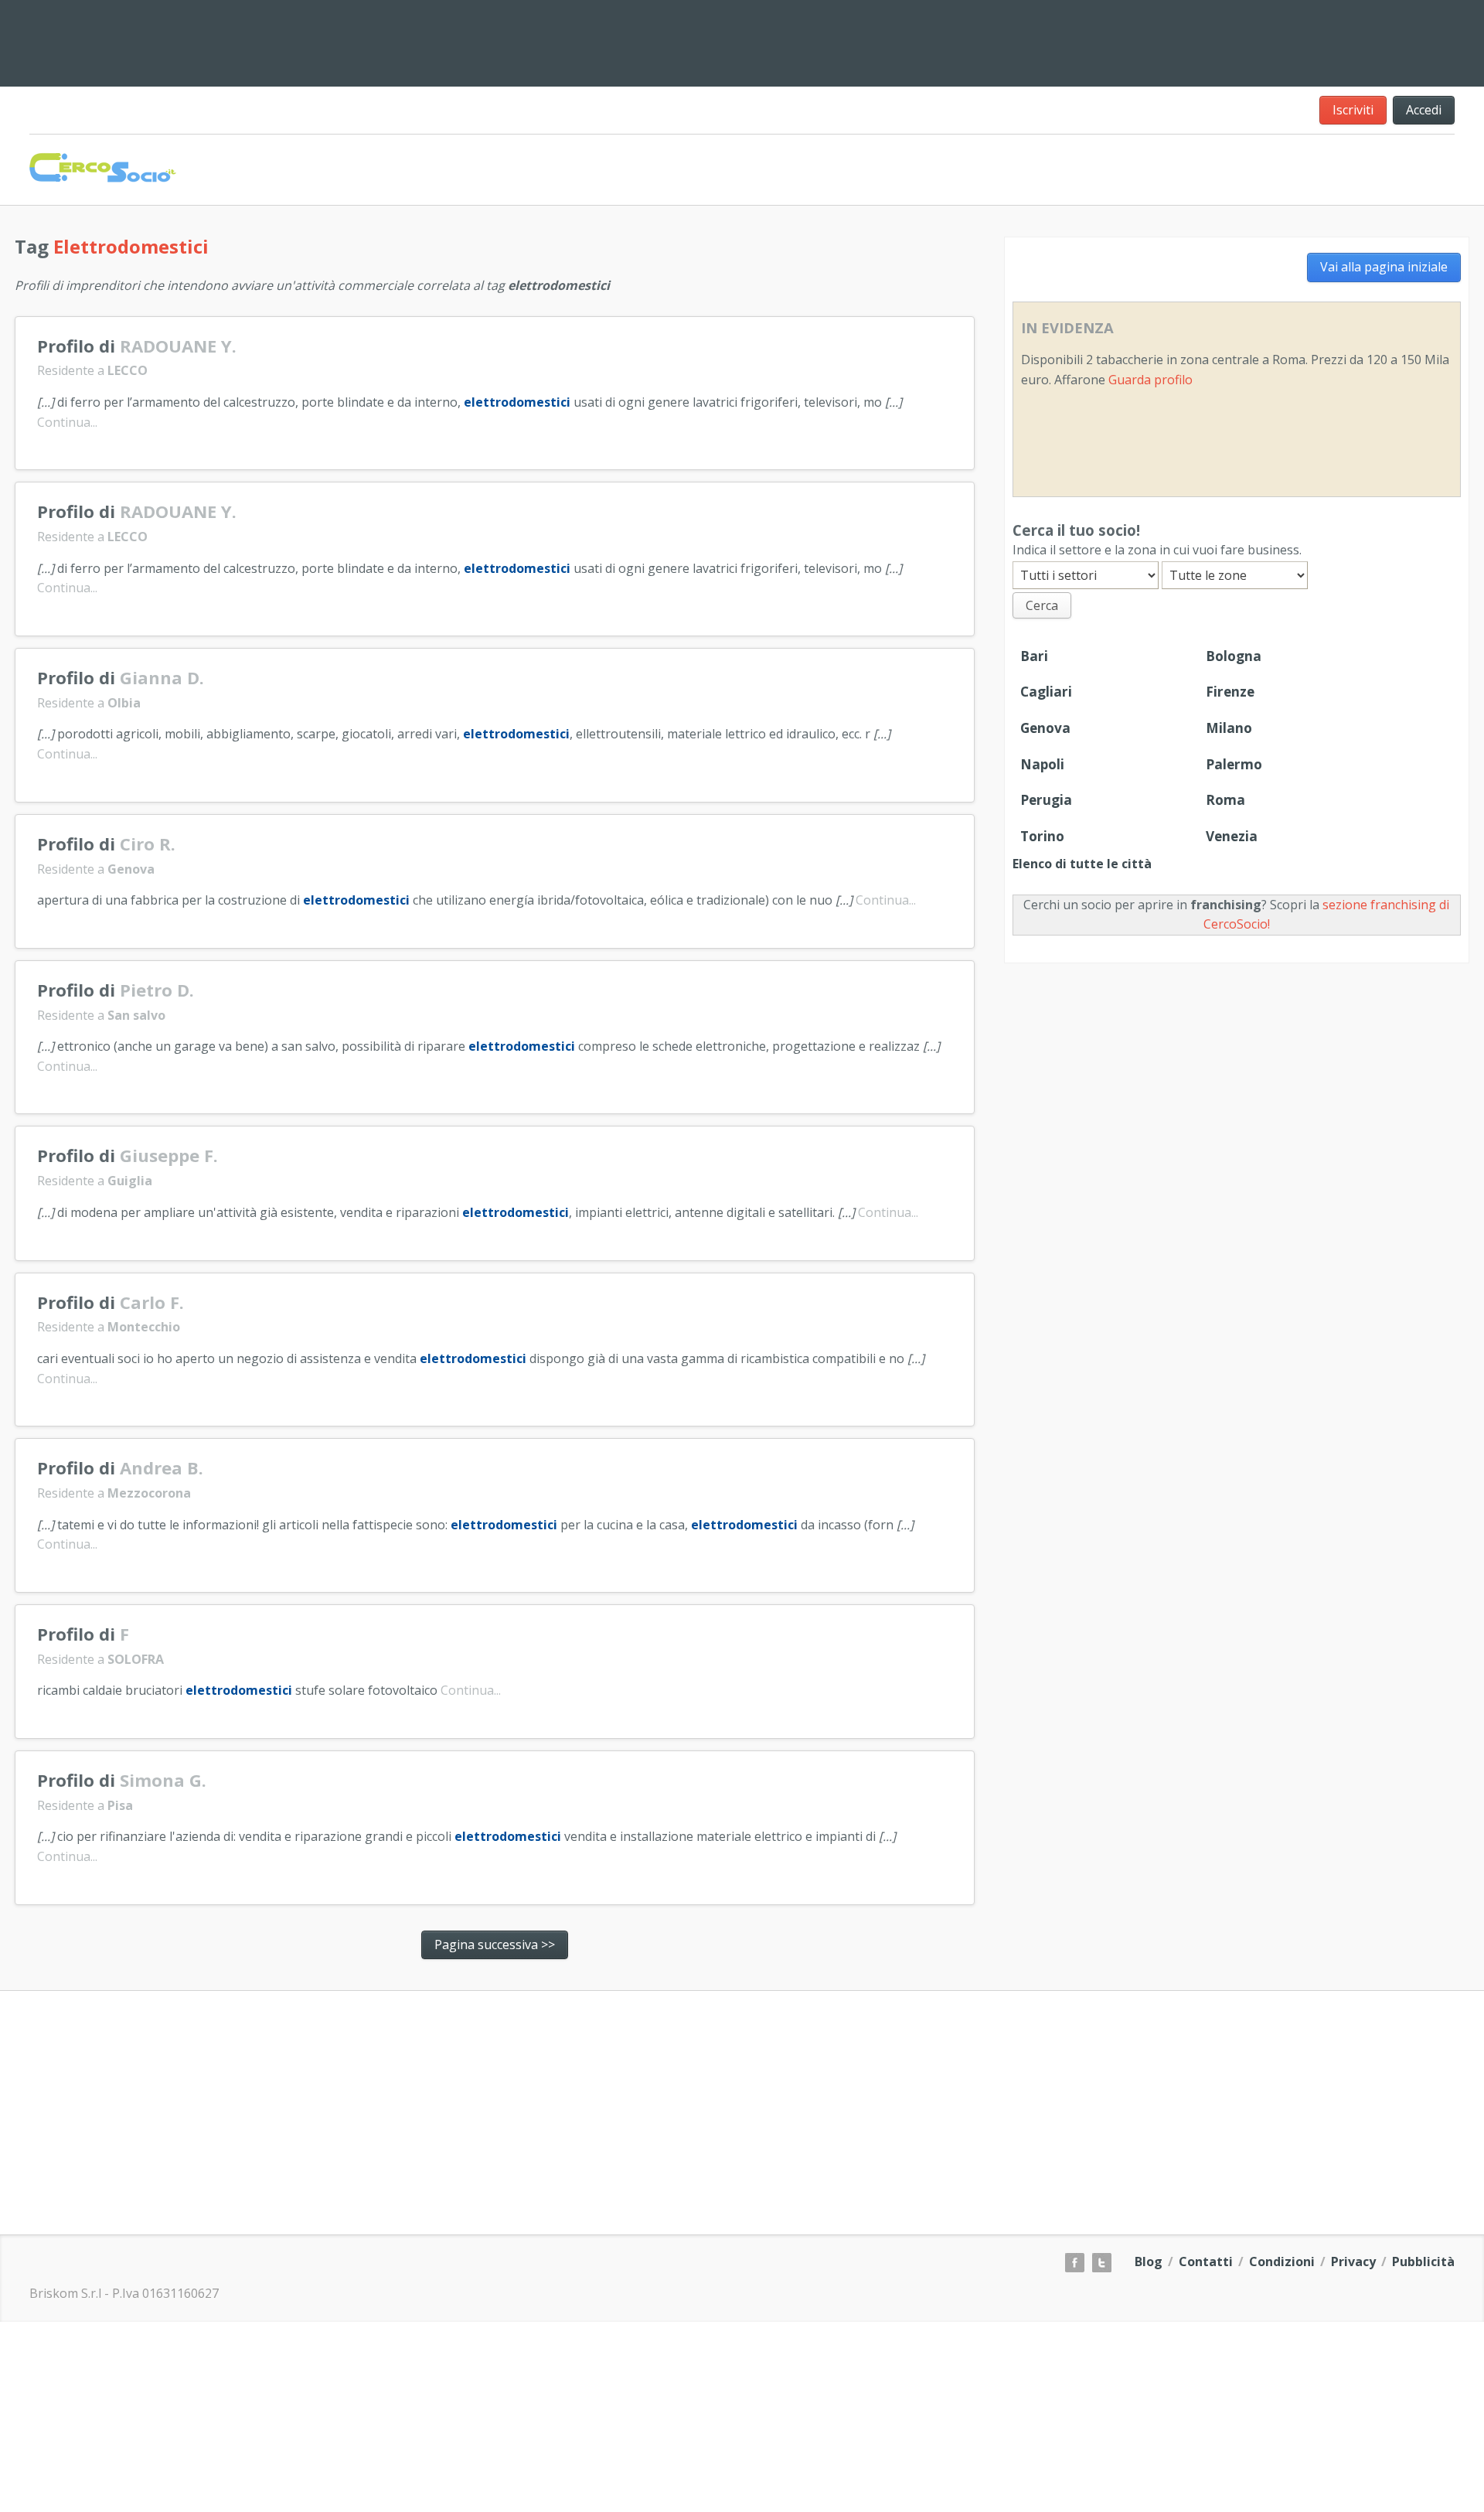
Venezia (1232, 836)
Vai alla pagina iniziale (1384, 267)
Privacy (1353, 2261)
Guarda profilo (1150, 380)
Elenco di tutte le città (1082, 864)
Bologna (1234, 656)
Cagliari (1046, 692)
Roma (1225, 800)
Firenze (1230, 692)
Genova (1045, 728)
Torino (1042, 836)
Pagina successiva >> (495, 1944)
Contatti (1206, 2261)
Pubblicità (1423, 2261)
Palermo (1234, 764)
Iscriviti (1353, 110)
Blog (1149, 2261)
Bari (1034, 656)
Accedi (1424, 110)
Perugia (1046, 800)
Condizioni (1282, 2261)
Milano (1229, 728)
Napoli (1042, 764)
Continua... (67, 422)
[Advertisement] (1080, 40)
